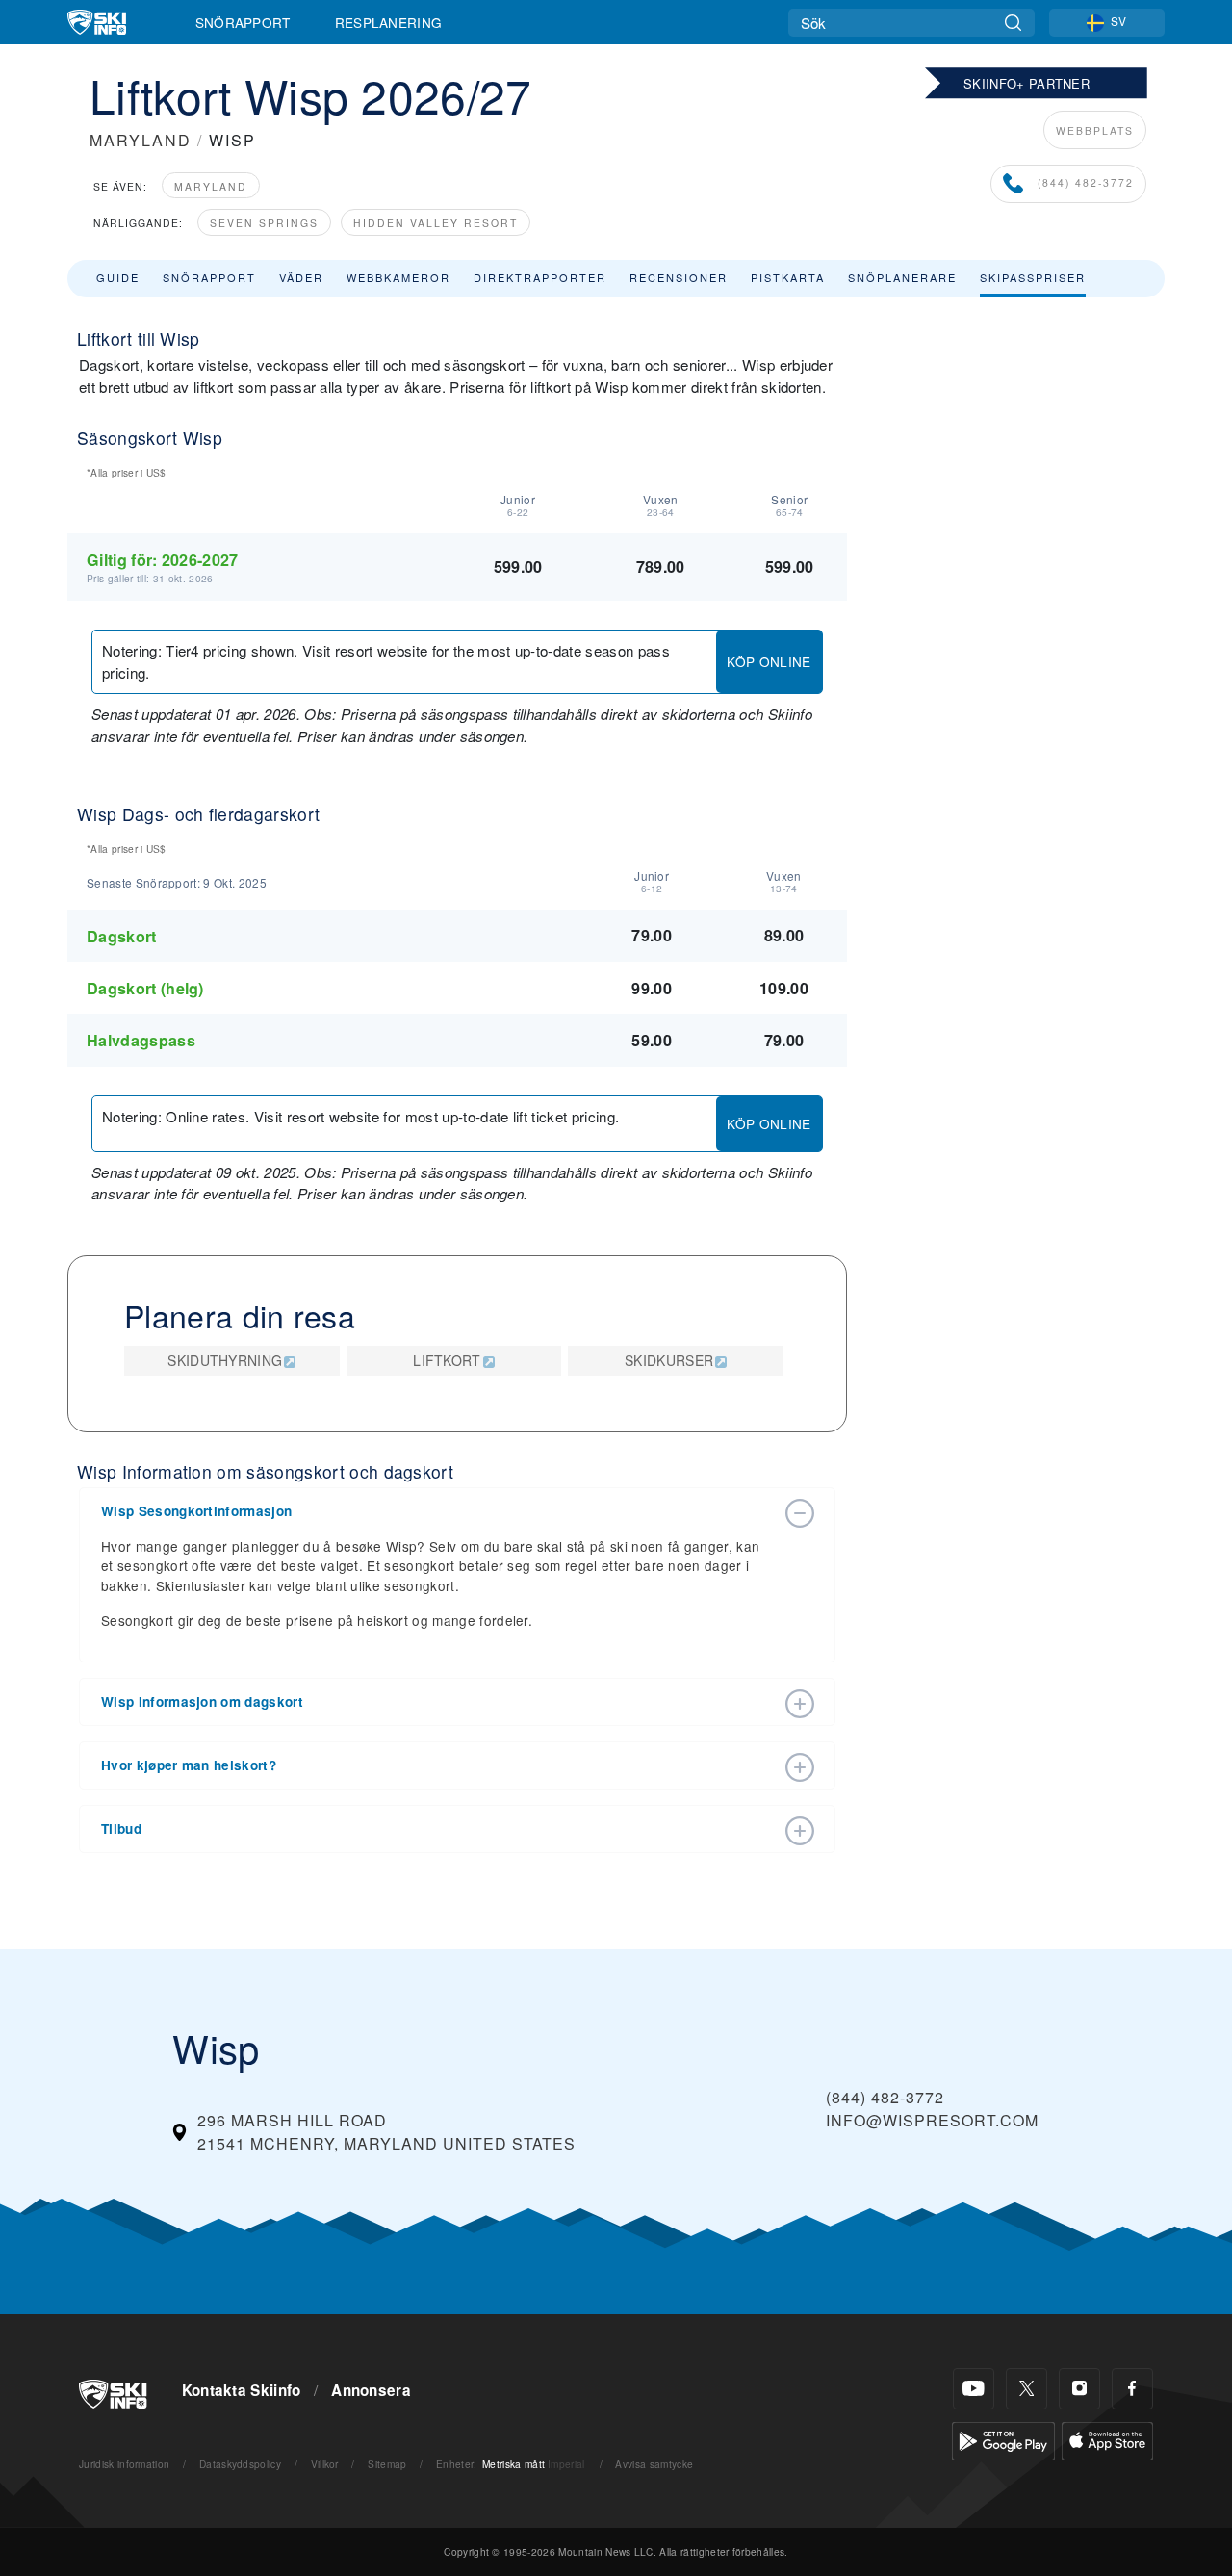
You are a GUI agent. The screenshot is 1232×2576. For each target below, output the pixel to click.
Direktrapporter (540, 277)
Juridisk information (124, 2464)
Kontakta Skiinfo (242, 2390)
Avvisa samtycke (654, 2464)
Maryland (211, 186)
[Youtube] (974, 2389)
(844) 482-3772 (1083, 182)
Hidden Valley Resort (436, 223)
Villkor (325, 2464)
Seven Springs (264, 223)
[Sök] (1013, 23)
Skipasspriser (1033, 277)
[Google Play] (1003, 2439)
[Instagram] (1079, 2389)
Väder (301, 277)
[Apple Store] (1107, 2439)
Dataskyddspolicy (240, 2464)
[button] (438, 1511)
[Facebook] (1132, 2389)
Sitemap (387, 2464)
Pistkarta (788, 277)
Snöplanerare (902, 277)
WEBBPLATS (1095, 130)
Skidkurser (669, 1360)
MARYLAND (141, 140)
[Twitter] (1027, 2389)
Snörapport (243, 22)
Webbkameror (398, 277)
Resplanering (389, 22)
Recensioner (679, 277)
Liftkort (447, 1360)
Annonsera (371, 2390)
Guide (118, 277)
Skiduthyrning (225, 1360)
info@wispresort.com (932, 2120)
